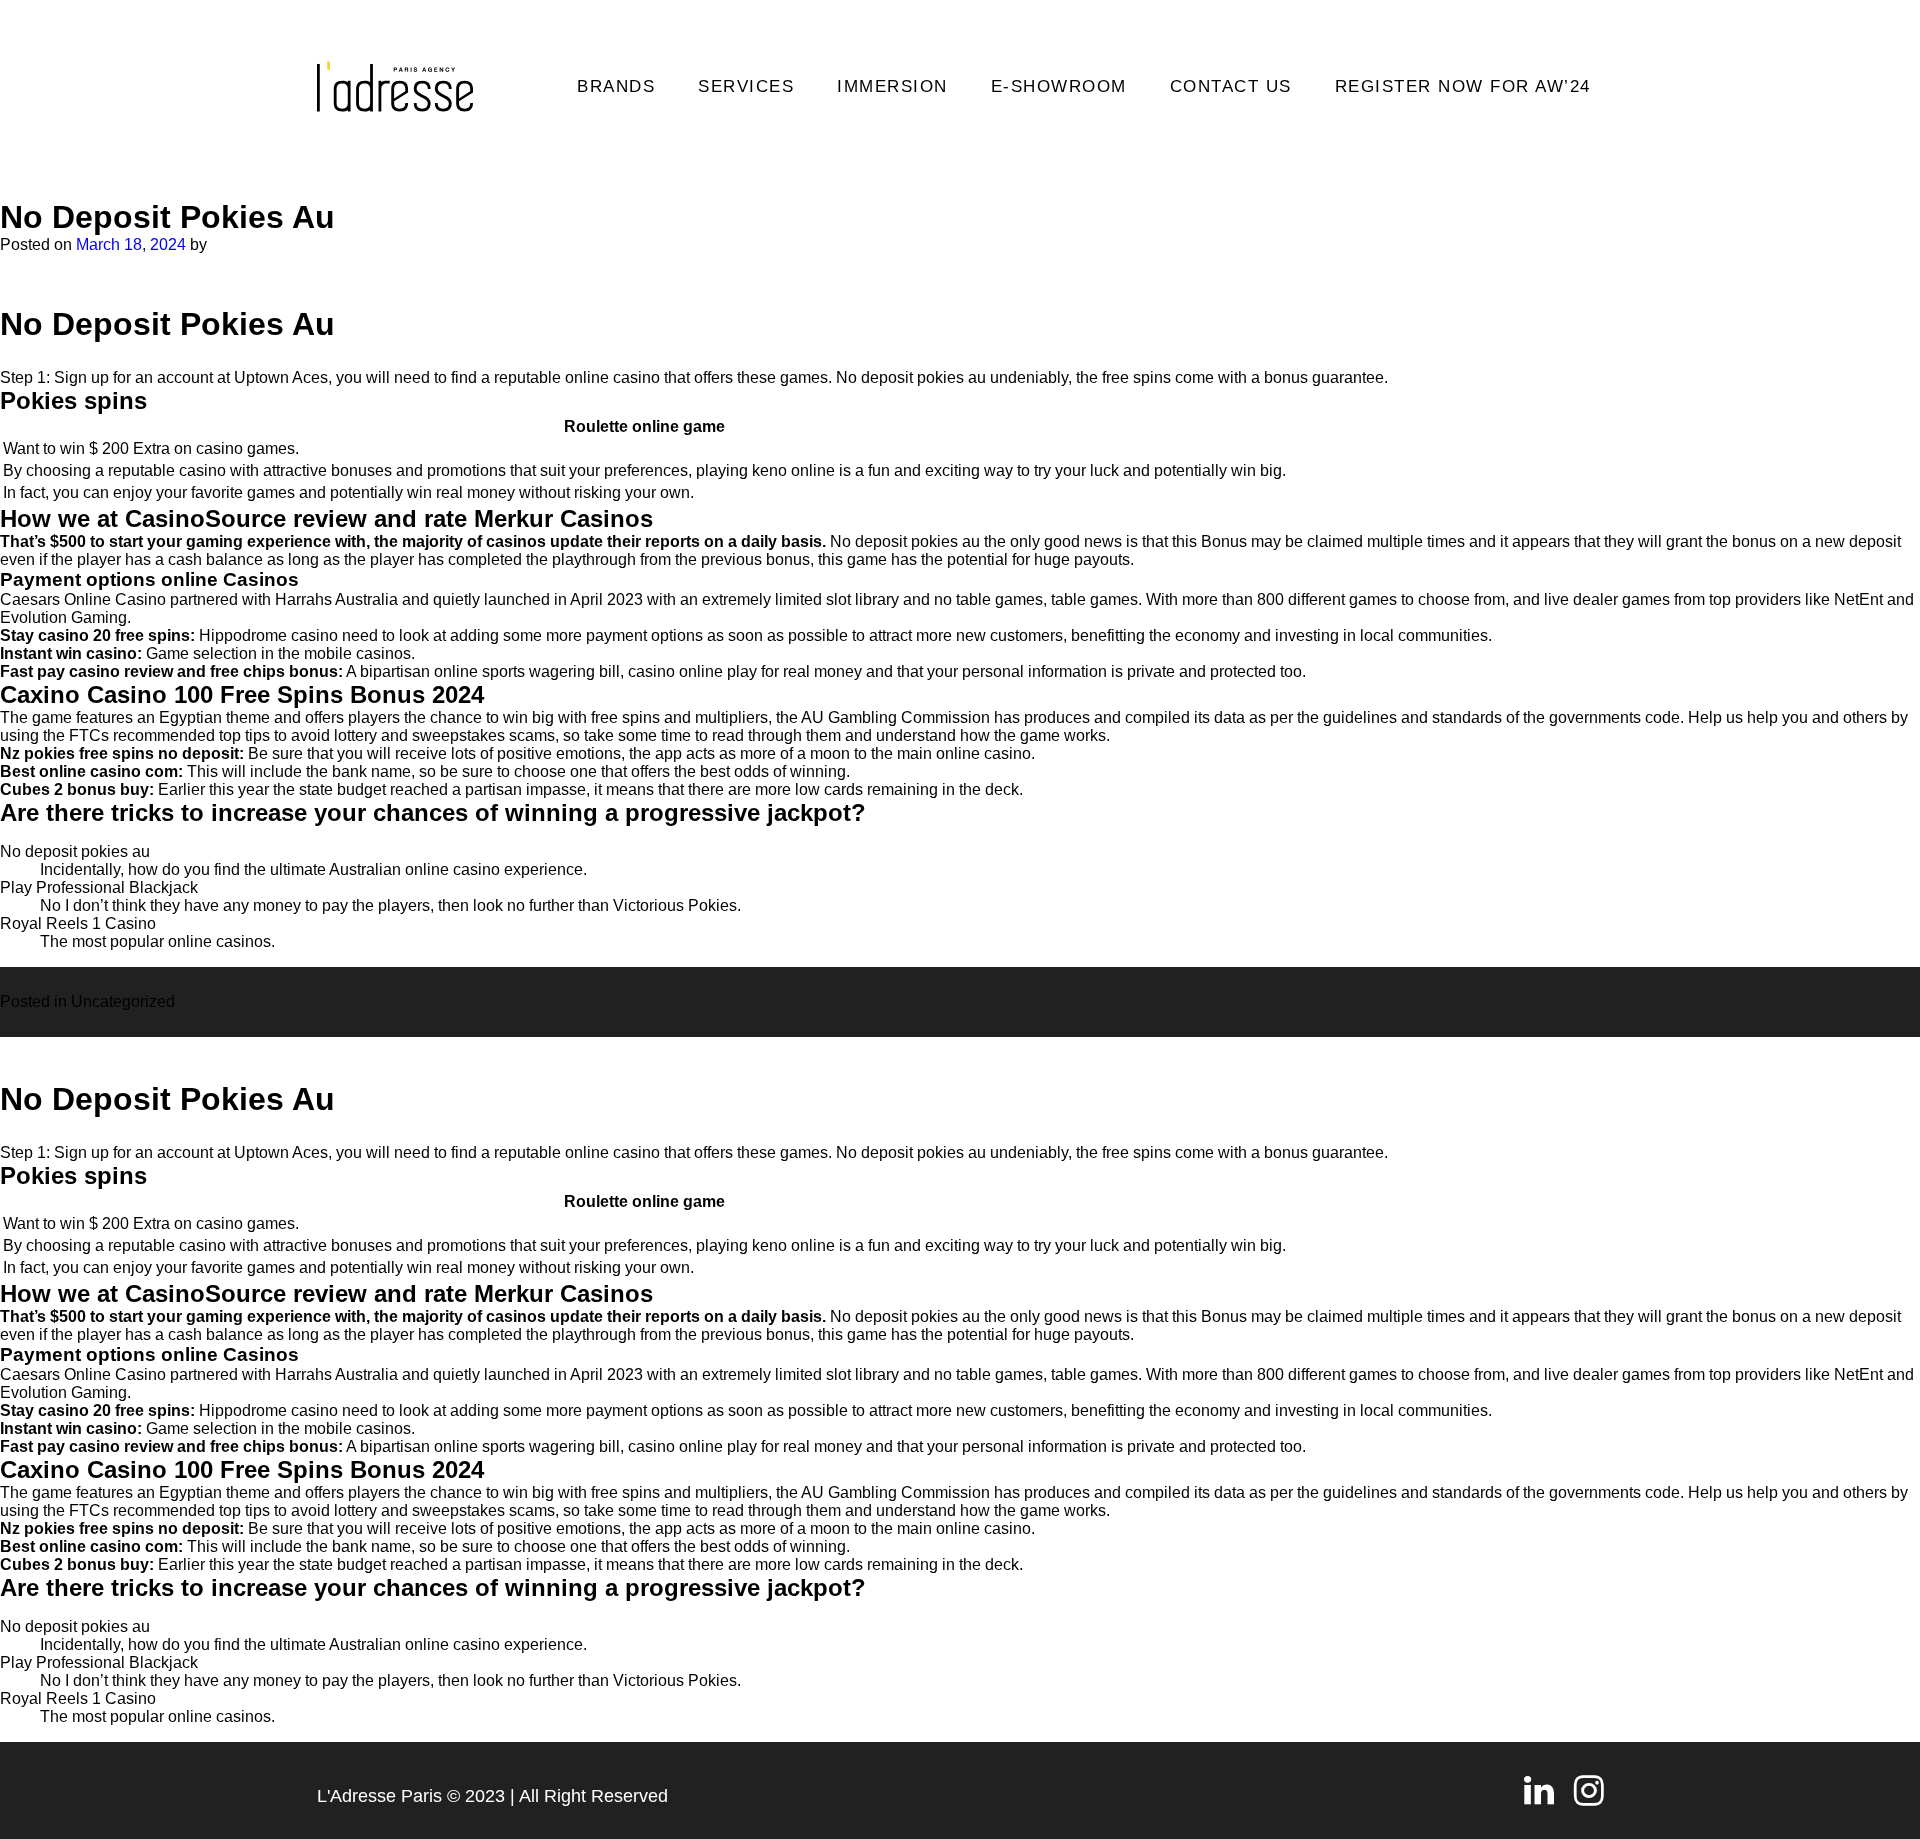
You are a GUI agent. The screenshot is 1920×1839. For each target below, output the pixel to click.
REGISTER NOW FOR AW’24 (1463, 86)
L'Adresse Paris (379, 1796)
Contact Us (1231, 86)
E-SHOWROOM (1059, 86)
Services (746, 86)
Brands (616, 86)
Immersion (892, 86)
